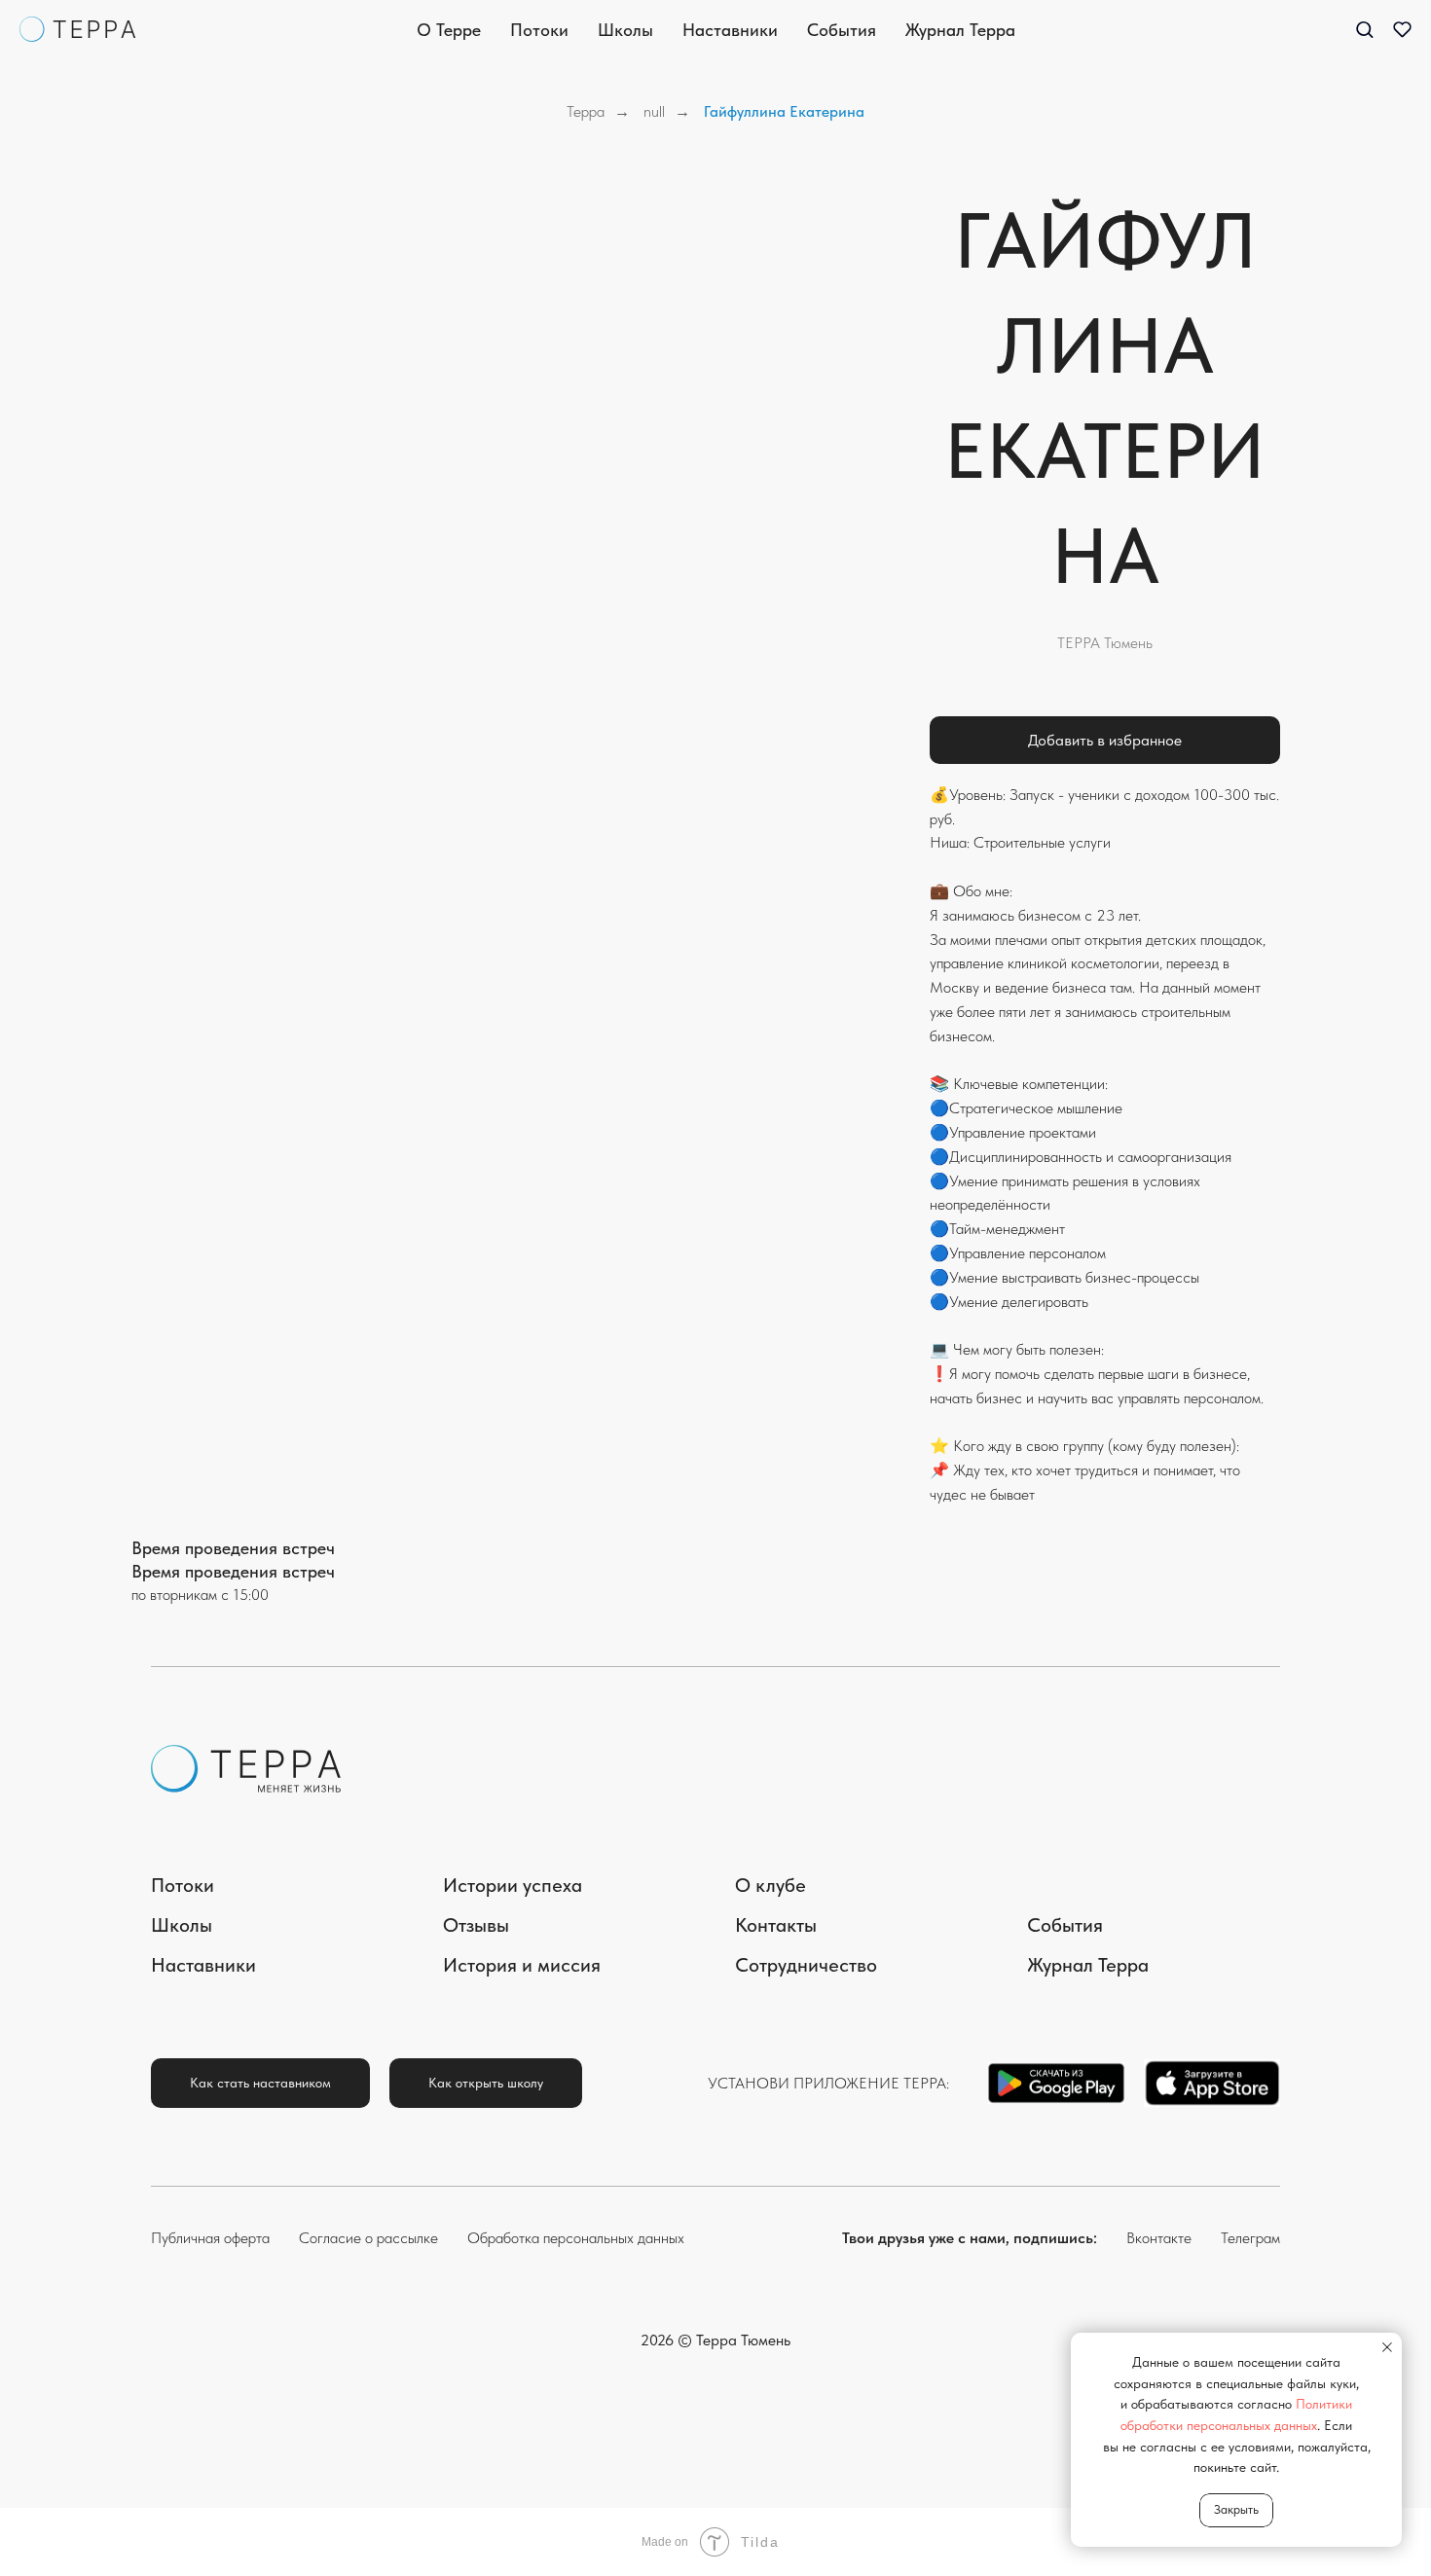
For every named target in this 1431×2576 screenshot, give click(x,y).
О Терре (449, 30)
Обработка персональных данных (576, 2238)
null (654, 111)
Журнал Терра (960, 30)
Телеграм (1250, 2238)
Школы (625, 30)
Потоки (539, 30)
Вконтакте (1159, 2238)
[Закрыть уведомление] (1387, 2347)
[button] (1364, 29)
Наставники (730, 30)
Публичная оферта (210, 2238)
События (842, 30)
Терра (586, 111)
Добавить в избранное (1105, 740)
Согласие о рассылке (368, 2238)
